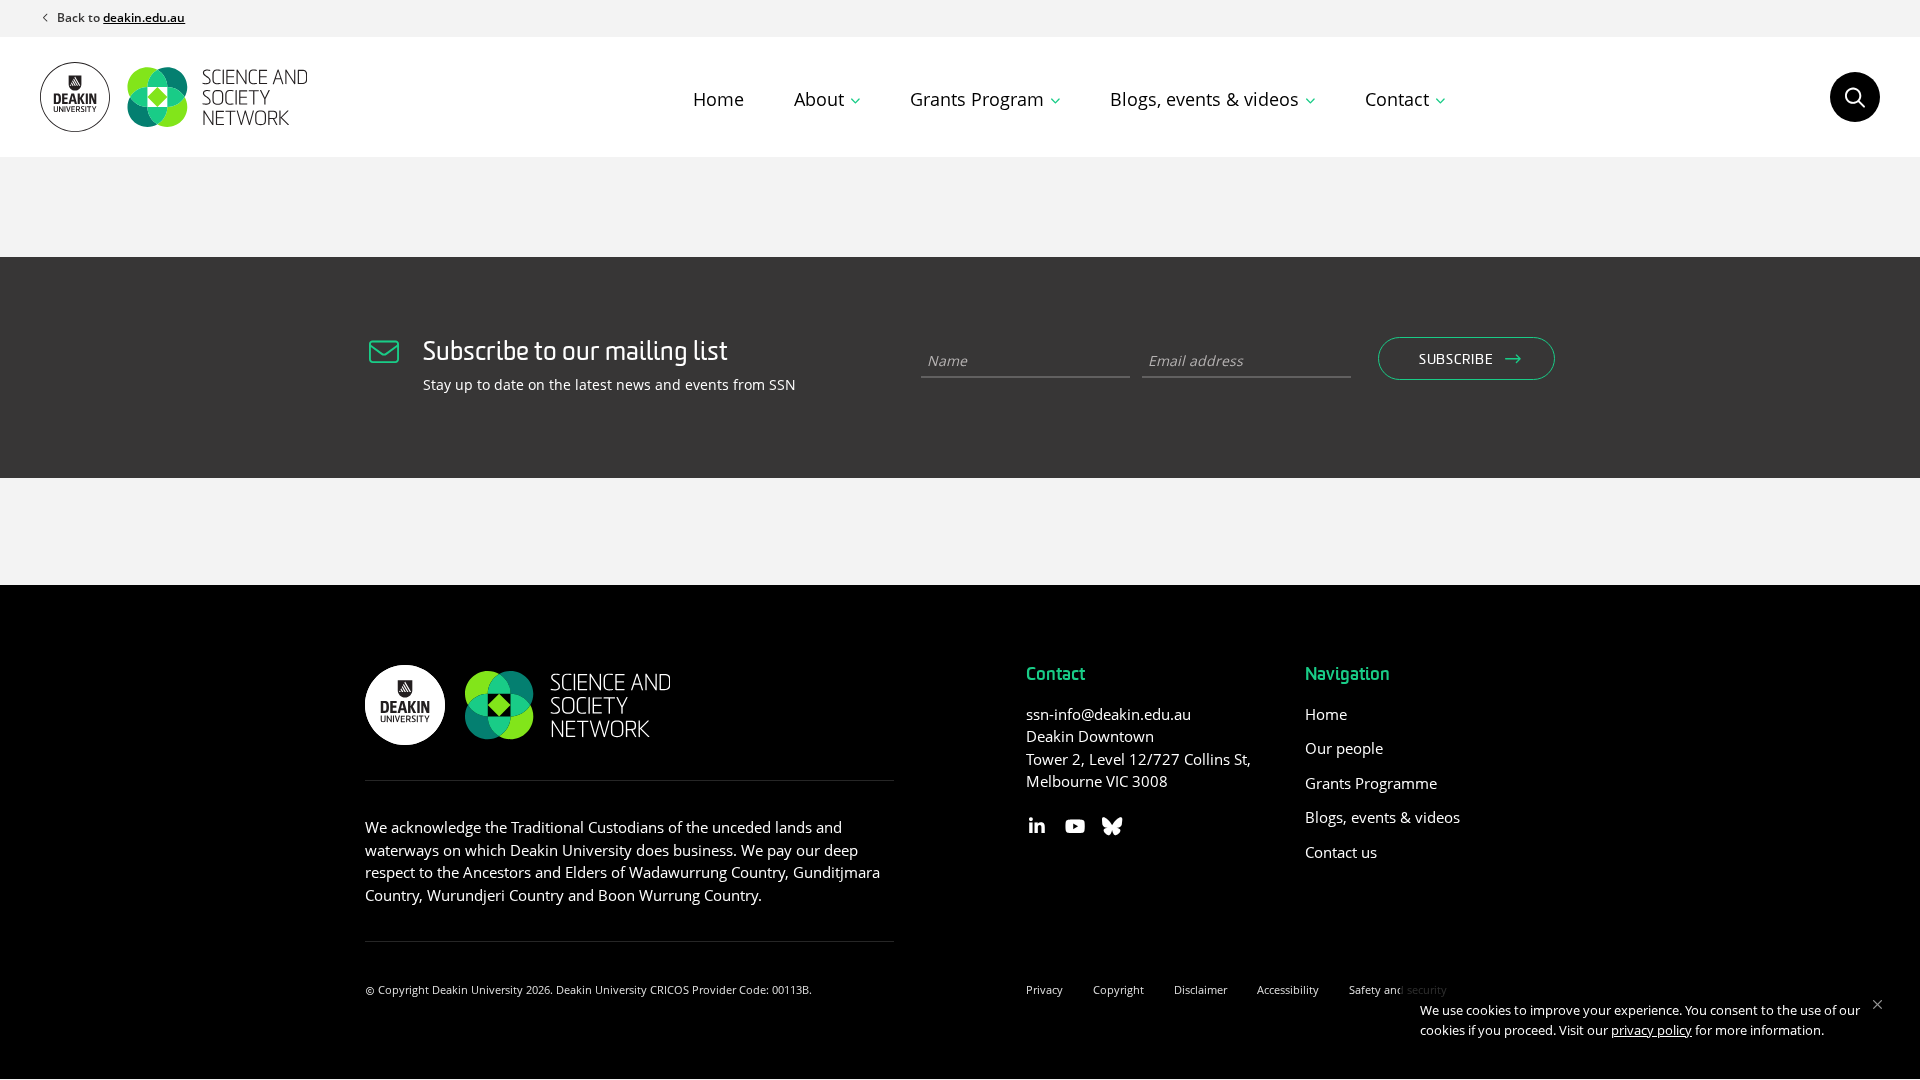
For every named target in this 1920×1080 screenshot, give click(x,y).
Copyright (1118, 989)
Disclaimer (1200, 989)
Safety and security (1398, 989)
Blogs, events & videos (1382, 817)
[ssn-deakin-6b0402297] (1037, 826)
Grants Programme (1371, 783)
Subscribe (1456, 360)
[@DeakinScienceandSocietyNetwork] (1074, 826)
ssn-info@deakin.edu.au (1108, 714)
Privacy (1044, 989)
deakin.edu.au (144, 17)
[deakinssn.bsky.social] (1112, 826)
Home (718, 99)
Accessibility (1288, 989)
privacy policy (1651, 1030)
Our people (1344, 748)
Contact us (1341, 852)
